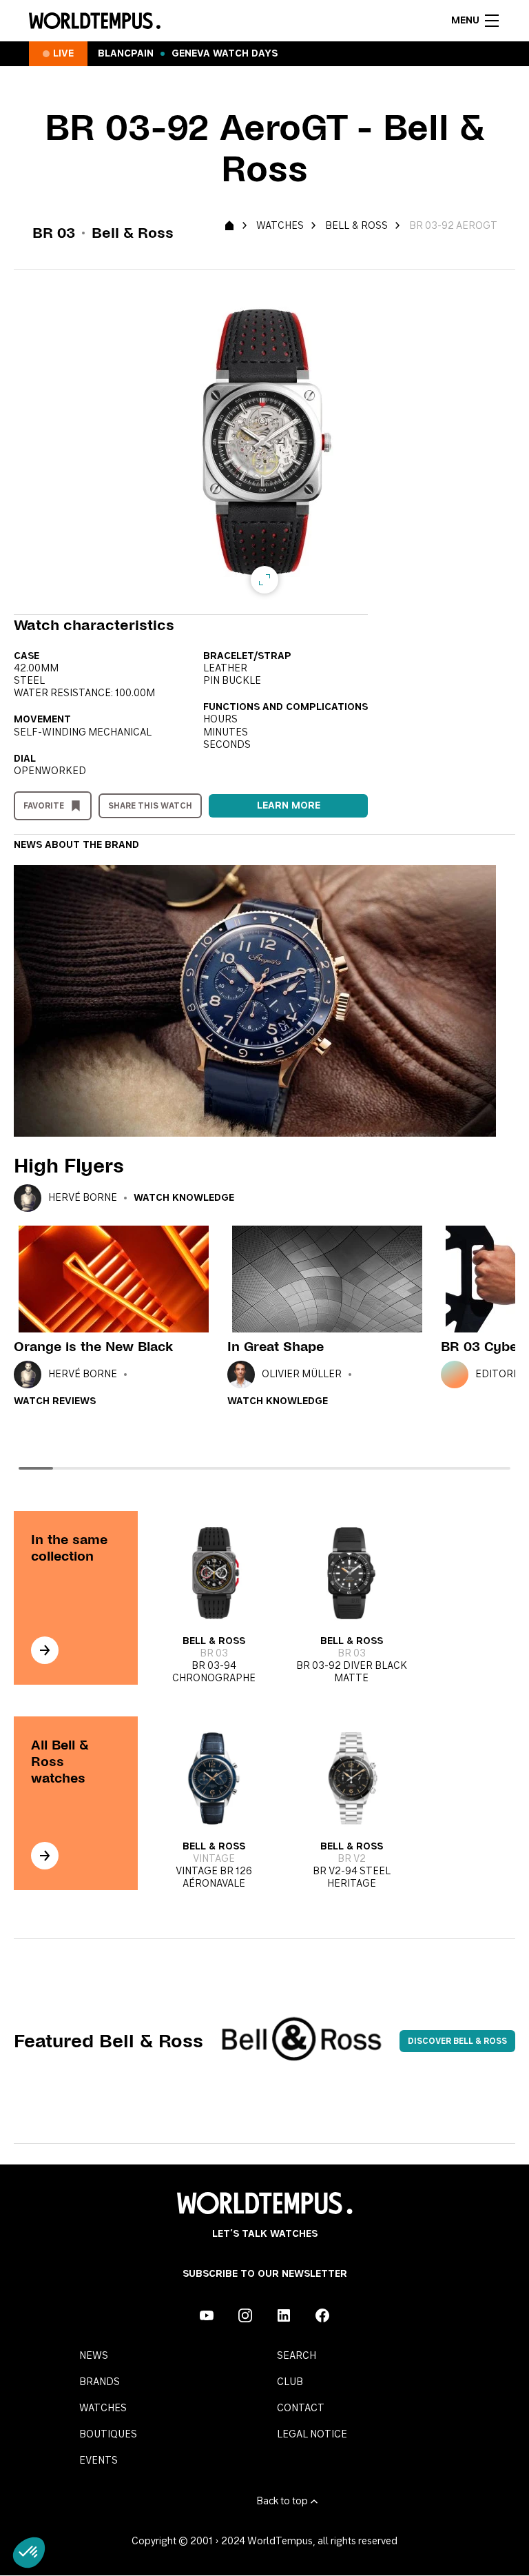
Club (290, 2382)
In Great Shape (276, 1347)
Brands (100, 2382)
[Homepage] (95, 21)
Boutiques (108, 2435)
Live (63, 54)
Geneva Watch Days (225, 54)
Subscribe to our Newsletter (265, 2274)
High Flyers (69, 1166)
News (94, 2356)
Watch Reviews (55, 1401)
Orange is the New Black (93, 1347)
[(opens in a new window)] (207, 2315)
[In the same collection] (45, 1650)
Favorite (44, 806)
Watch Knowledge (184, 1198)
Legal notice (312, 2435)
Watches (280, 226)
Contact (301, 2408)
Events (98, 2461)
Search (297, 2356)
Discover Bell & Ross (457, 2041)
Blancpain (126, 54)
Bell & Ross (356, 226)
